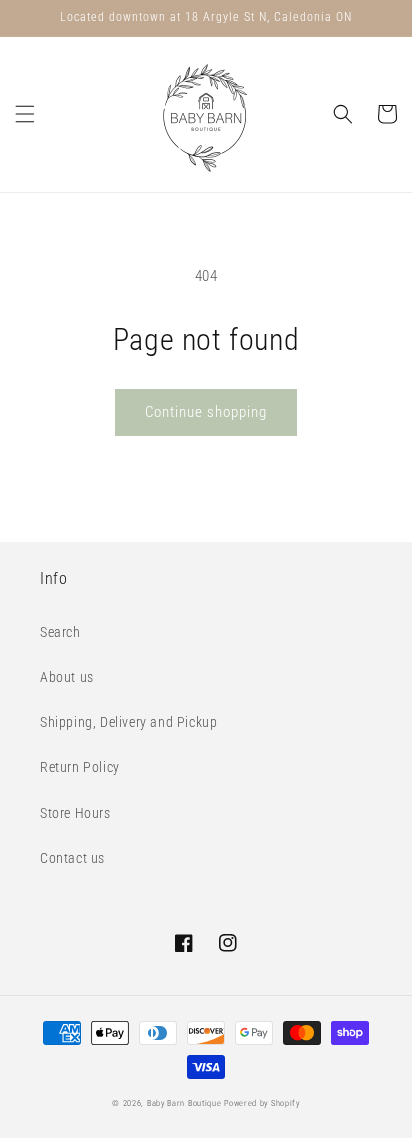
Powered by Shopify (262, 1103)
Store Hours (75, 813)
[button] (25, 114)
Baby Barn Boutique (184, 1103)
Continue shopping (206, 412)
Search (60, 632)
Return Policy (80, 767)
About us (67, 677)
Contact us (72, 858)
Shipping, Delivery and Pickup (128, 722)
